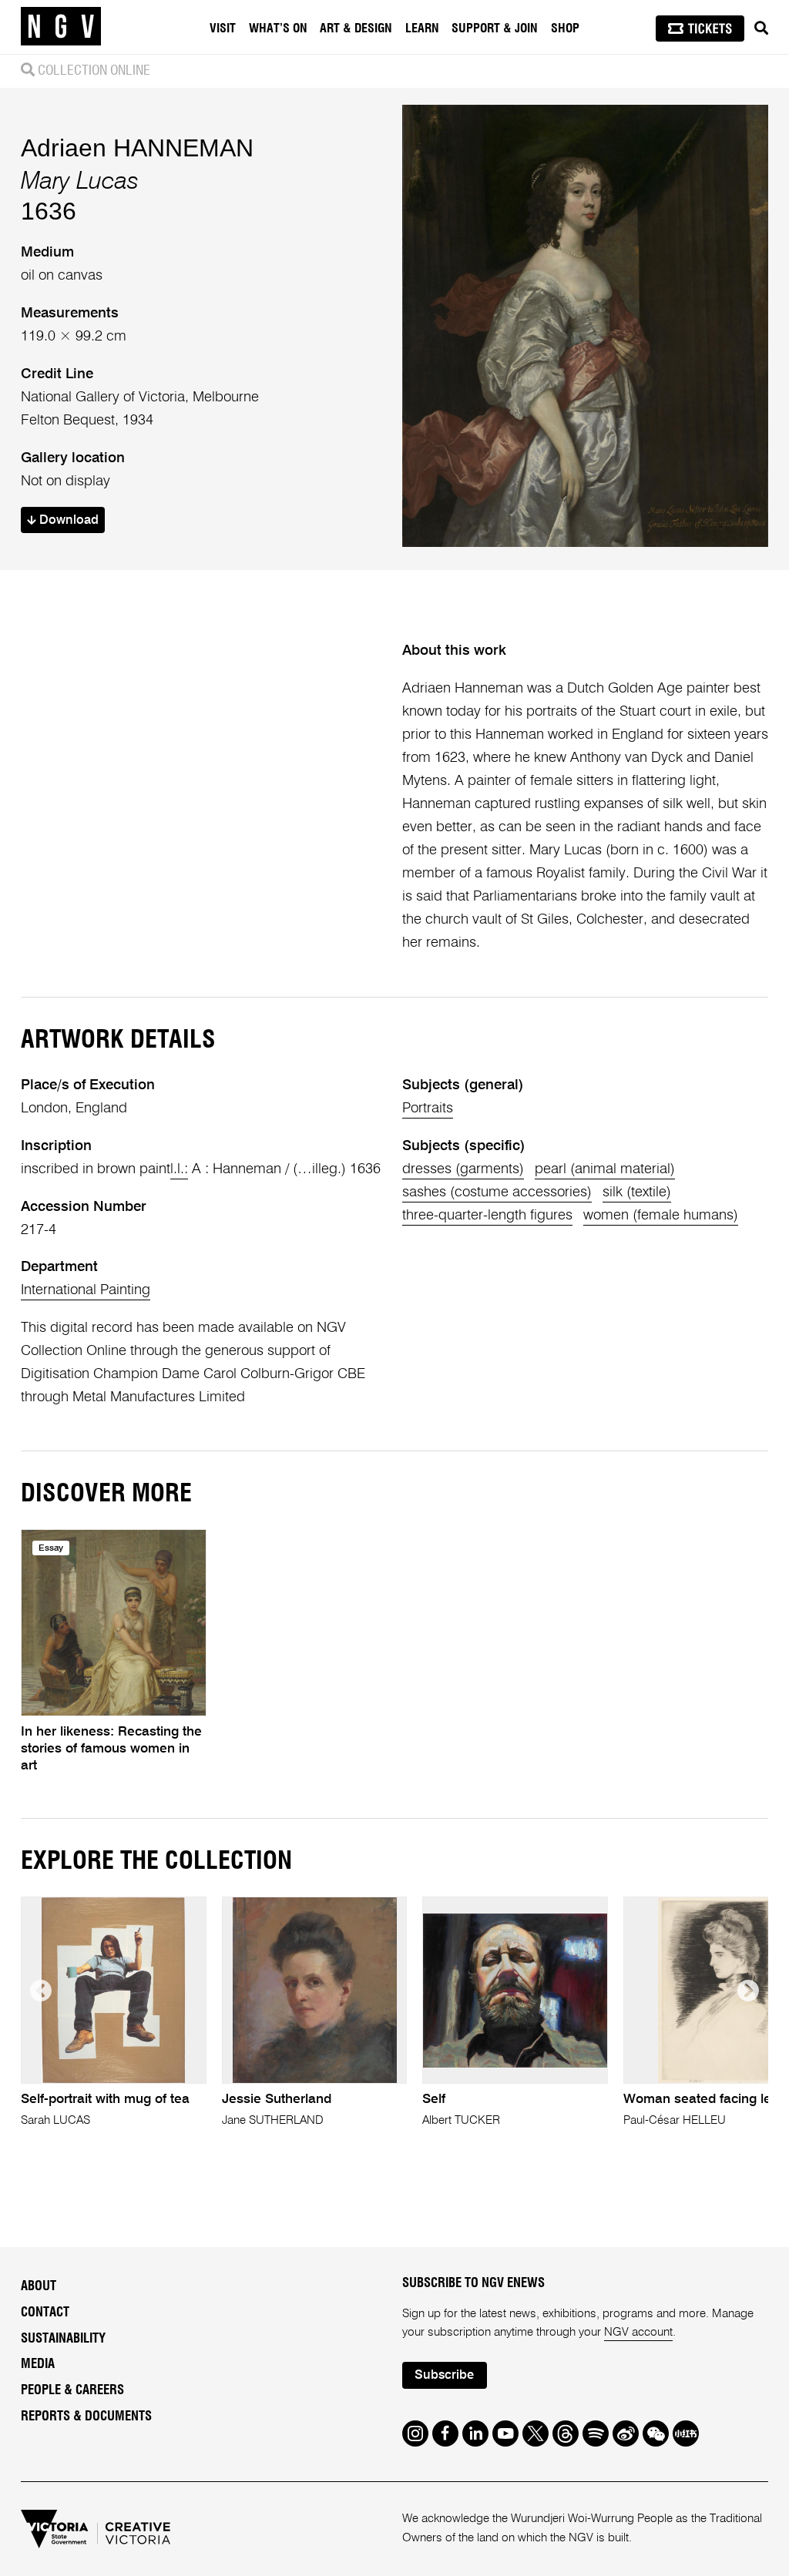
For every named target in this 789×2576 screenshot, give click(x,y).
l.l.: (179, 1169)
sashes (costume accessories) (497, 1192)
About (39, 2286)
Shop (565, 29)
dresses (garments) (463, 1169)
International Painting (86, 1290)
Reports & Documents (86, 2417)
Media (38, 2364)
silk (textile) (637, 1192)
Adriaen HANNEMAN (137, 148)
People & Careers (72, 2390)
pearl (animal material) (605, 1169)
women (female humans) (661, 1216)
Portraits (428, 1109)
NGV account (638, 2332)
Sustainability (63, 2339)
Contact (45, 2313)
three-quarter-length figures (487, 1216)
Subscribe (444, 2375)
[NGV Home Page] (61, 27)
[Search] (761, 29)
